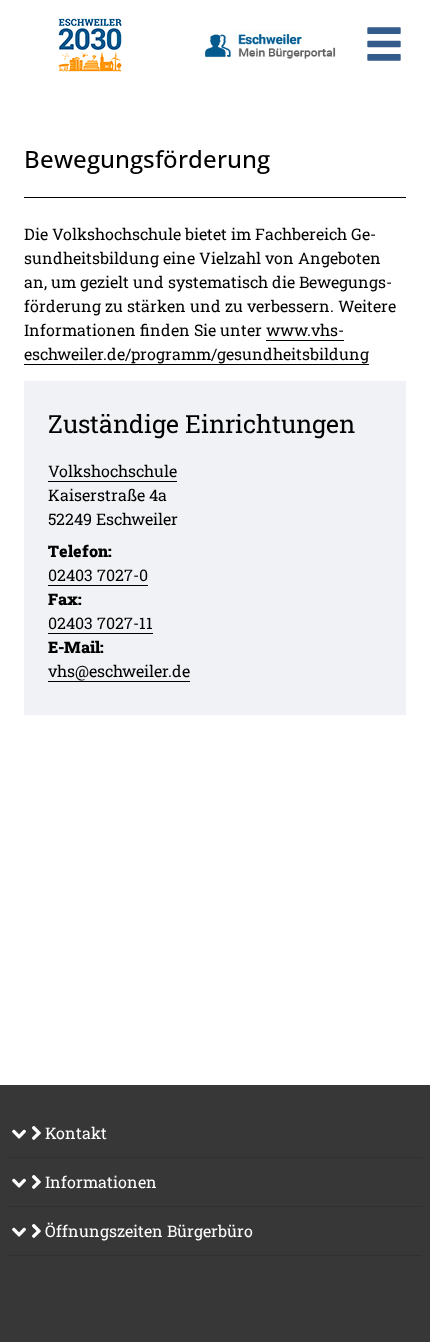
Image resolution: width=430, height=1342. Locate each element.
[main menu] (384, 46)
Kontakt (74, 1132)
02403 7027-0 (98, 574)
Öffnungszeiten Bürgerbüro (147, 1230)
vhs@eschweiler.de (119, 670)
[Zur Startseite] (89, 45)
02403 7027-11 (100, 622)
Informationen (99, 1181)
